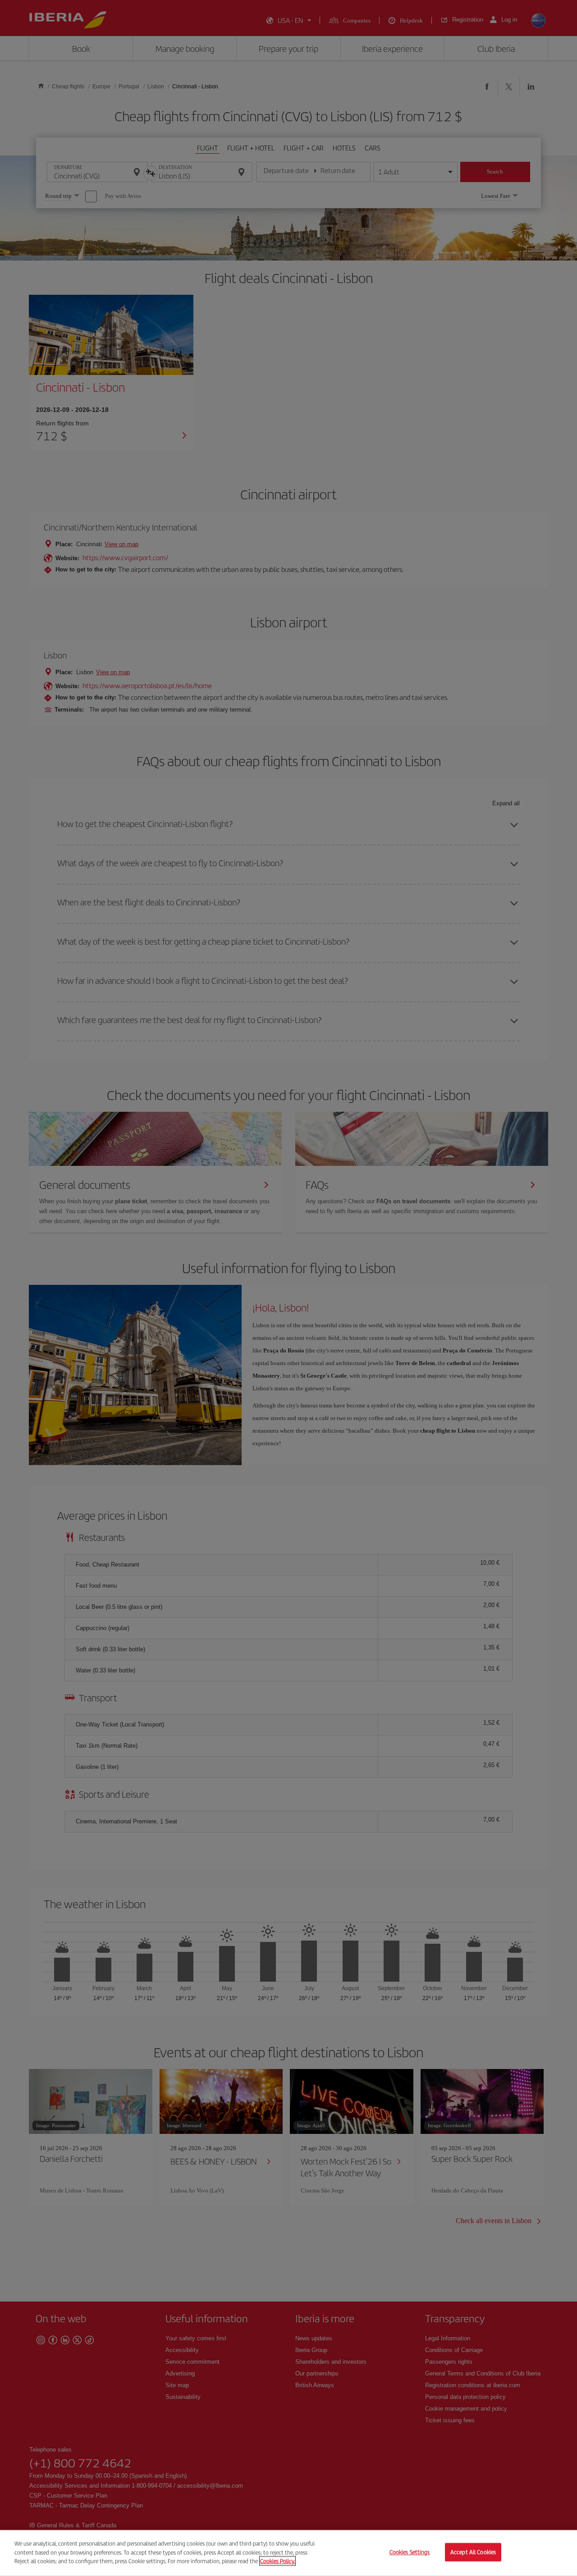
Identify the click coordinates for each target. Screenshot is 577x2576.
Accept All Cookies (473, 2552)
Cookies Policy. (277, 2561)
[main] (288, 2553)
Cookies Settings (410, 2552)
